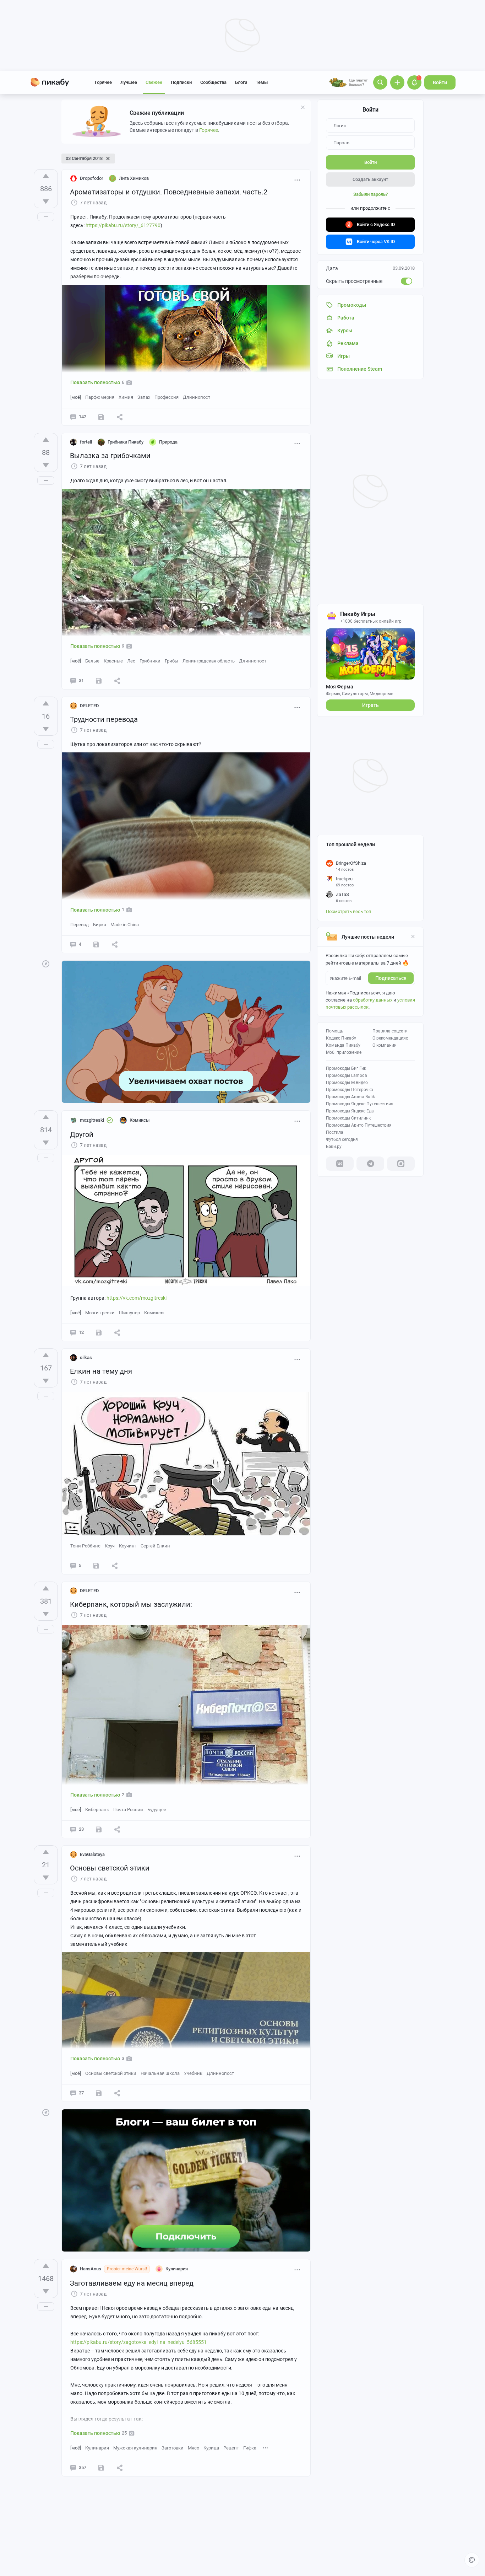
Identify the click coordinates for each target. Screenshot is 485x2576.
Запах (144, 397)
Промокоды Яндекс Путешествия (360, 1104)
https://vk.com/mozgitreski (137, 1298)
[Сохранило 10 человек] (99, 1829)
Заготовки (173, 2448)
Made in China (125, 925)
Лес (131, 661)
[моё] (76, 397)
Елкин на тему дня (101, 1371)
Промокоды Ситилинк (348, 1118)
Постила (335, 1132)
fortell (86, 442)
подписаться (391, 978)
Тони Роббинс (85, 1546)
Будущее (157, 1810)
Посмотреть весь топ (349, 911)
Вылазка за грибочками (110, 456)
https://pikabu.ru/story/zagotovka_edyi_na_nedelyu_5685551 (138, 2342)
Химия (126, 397)
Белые (92, 661)
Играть (370, 705)
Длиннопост (197, 397)
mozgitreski (92, 1120)
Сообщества (213, 82)
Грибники (150, 661)
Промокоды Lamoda (347, 1075)
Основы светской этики (110, 1868)
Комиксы (154, 1313)
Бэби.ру (334, 1147)
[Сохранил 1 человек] (96, 944)
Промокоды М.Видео (347, 1083)
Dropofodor (92, 178)
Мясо (194, 2448)
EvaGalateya (92, 1854)
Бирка (100, 925)
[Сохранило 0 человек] (99, 681)
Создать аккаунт (370, 179)
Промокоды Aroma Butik (350, 1097)
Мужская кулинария (135, 2448)
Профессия (167, 397)
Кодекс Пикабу (341, 1038)
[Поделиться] (120, 417)
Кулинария (97, 2448)
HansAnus (91, 2269)
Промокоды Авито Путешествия (359, 1125)
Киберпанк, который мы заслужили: (131, 1604)
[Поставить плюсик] (46, 176)
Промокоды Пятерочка (350, 1090)
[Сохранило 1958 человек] (101, 2468)
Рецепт (231, 2448)
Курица (211, 2448)
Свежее (154, 82)
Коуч (110, 1546)
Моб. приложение (344, 1052)
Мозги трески (100, 1313)
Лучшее (129, 82)
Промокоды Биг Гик (346, 1068)
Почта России (128, 1810)
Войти (440, 82)
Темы (262, 82)
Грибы (171, 661)
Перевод (80, 925)
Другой (82, 1134)
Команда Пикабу (343, 1045)
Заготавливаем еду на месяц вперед (132, 2283)
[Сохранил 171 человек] (101, 417)
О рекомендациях (390, 1038)
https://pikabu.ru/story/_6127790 (123, 225)
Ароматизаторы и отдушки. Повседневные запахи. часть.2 (169, 192)
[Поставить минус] (46, 202)
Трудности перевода (104, 719)
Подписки (181, 82)
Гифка (250, 2448)
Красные (113, 661)
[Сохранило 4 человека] (96, 1566)
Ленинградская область (209, 661)
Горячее (103, 82)
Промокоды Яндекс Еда (350, 1111)
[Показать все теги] (266, 2448)
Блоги (241, 82)
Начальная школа (160, 2073)
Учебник (193, 2073)
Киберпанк (97, 1810)
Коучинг (128, 1546)
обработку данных (373, 1000)
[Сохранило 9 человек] (99, 1332)
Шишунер (129, 1313)
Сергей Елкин (155, 1546)
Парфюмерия (100, 397)
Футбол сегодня (342, 1139)
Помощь (335, 1031)
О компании (385, 1045)
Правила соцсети (390, 1031)
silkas (86, 1357)
